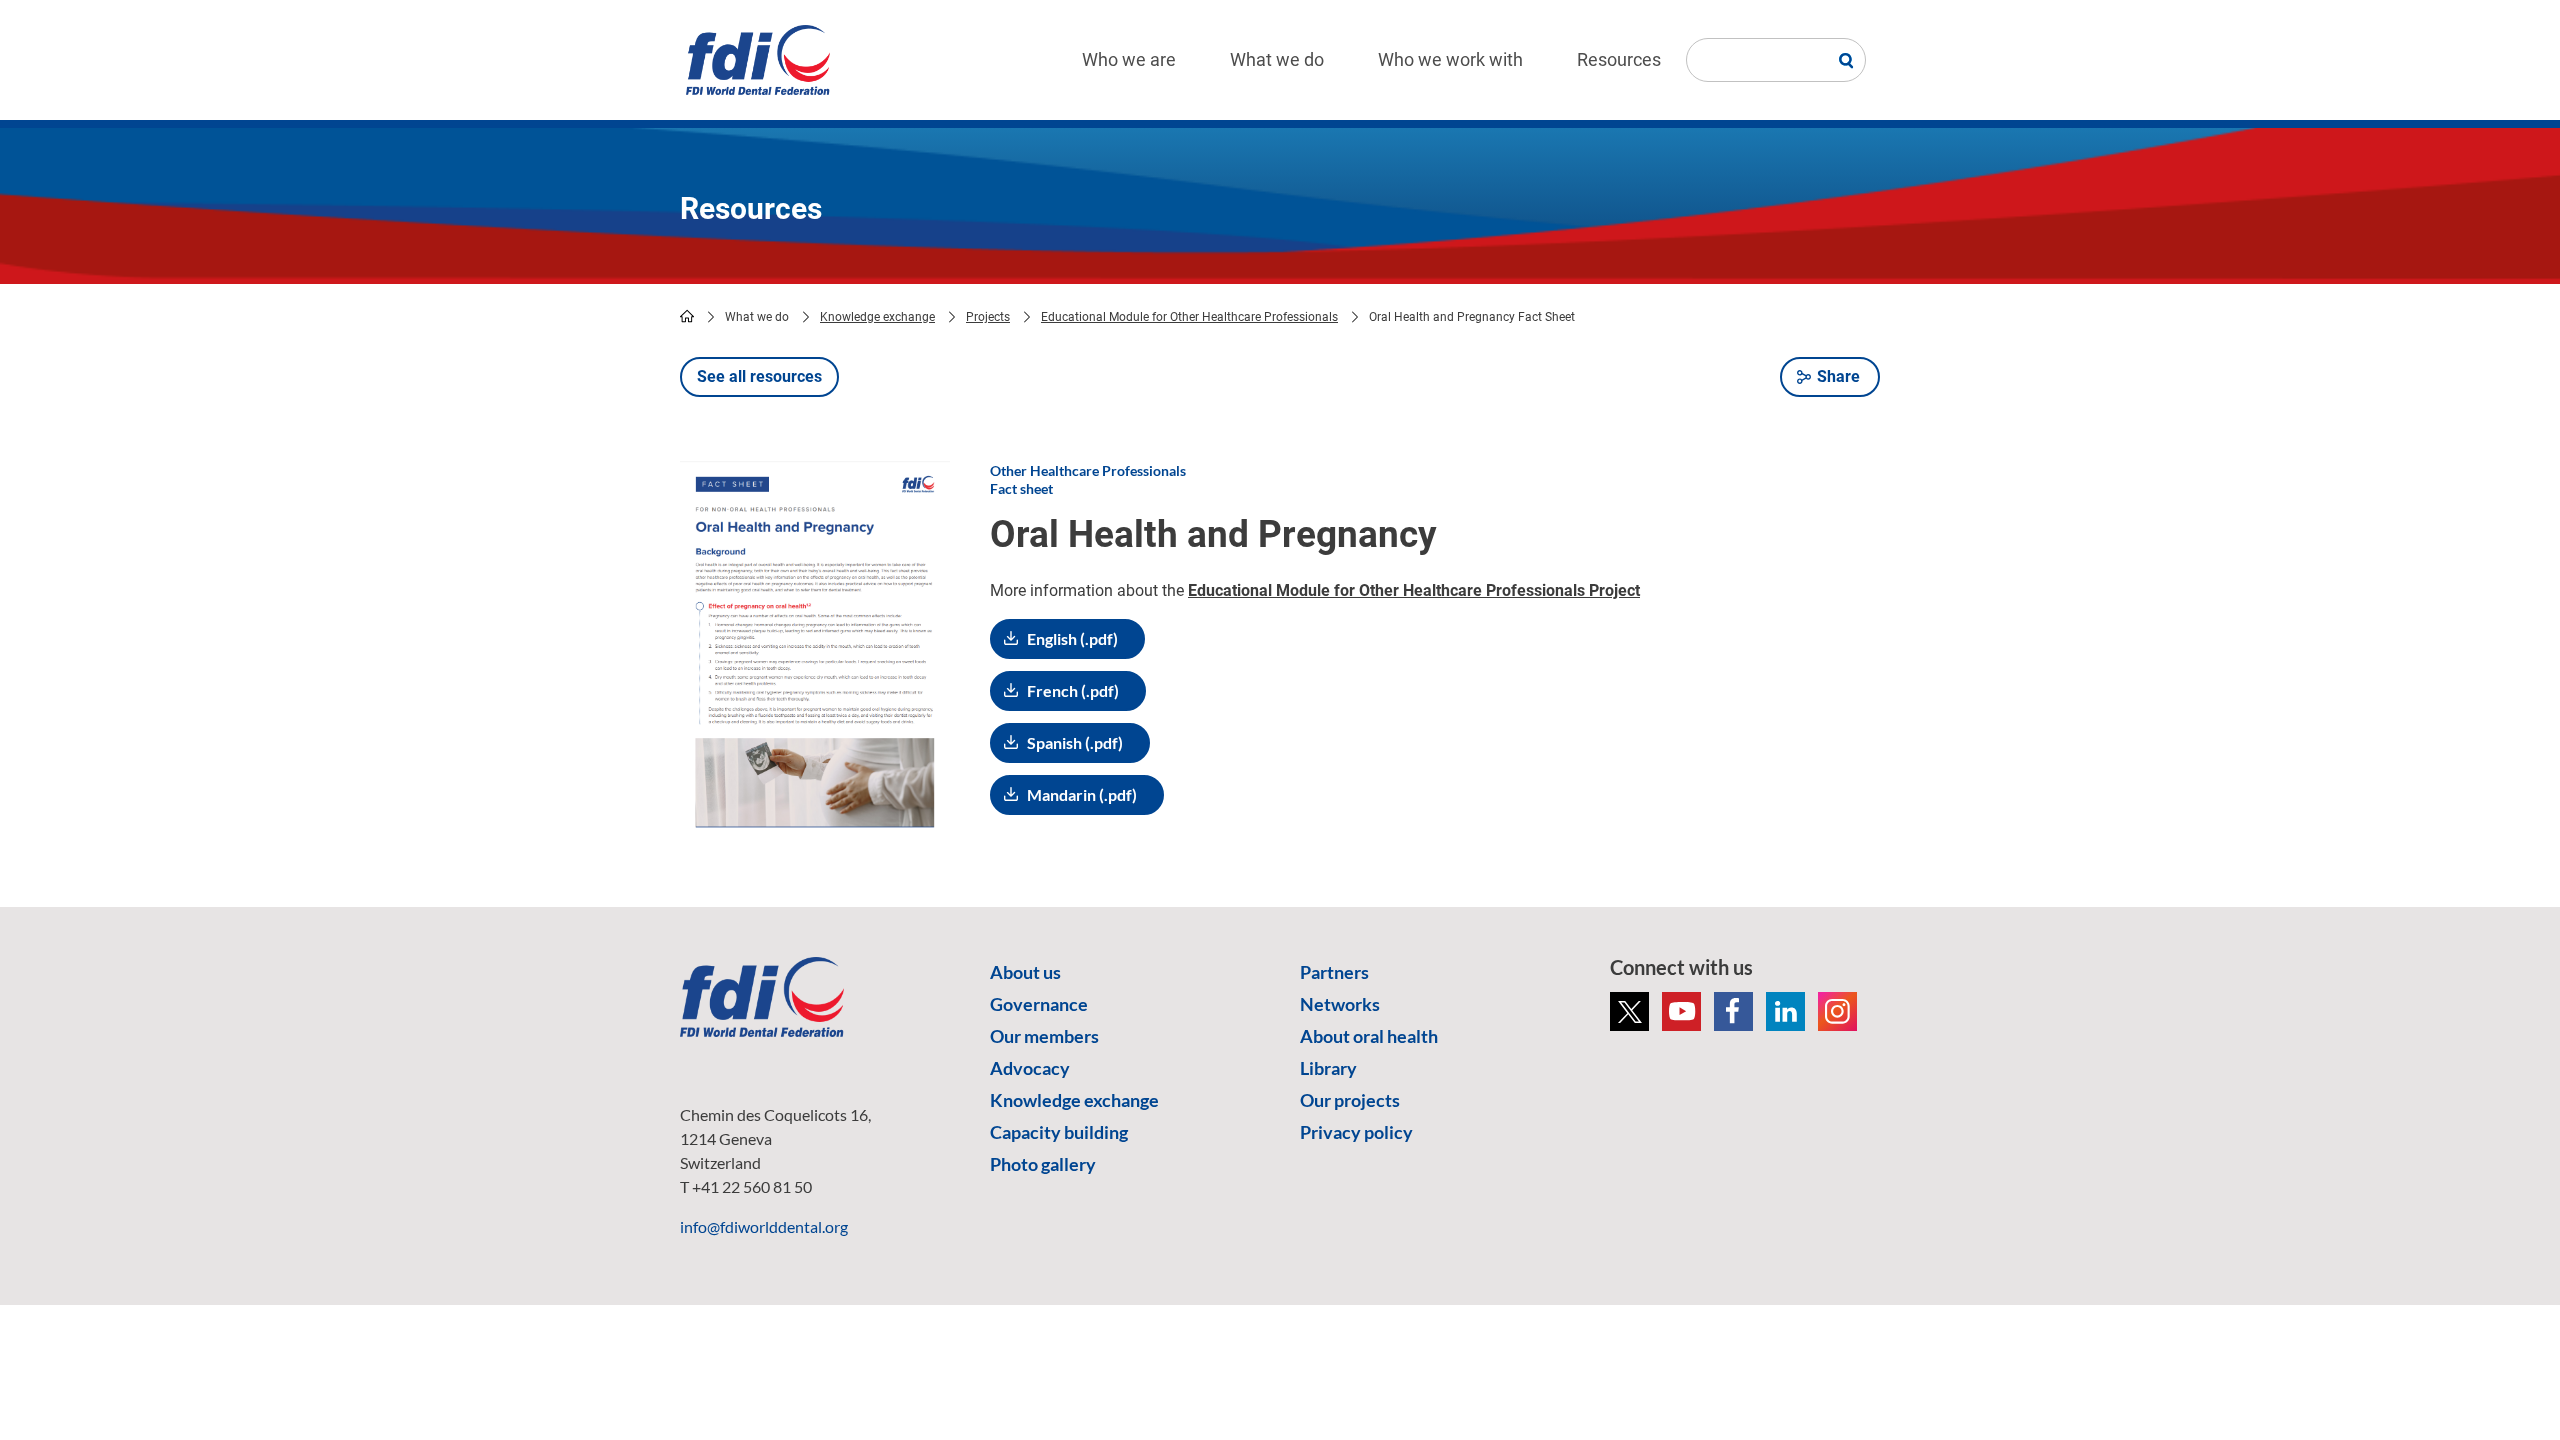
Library (1328, 1068)
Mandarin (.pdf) (1082, 794)
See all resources (759, 376)
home (687, 316)
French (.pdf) (1073, 690)
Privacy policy (1356, 1132)
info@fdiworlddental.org (764, 1226)
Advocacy (1030, 1068)
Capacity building (1059, 1132)
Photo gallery (1043, 1164)
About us (1025, 972)
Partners (1334, 972)
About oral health (1369, 1036)
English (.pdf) (1072, 638)
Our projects (1350, 1100)
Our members (1044, 1036)
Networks (1340, 1004)
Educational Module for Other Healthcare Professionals (1189, 317)
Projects (988, 317)
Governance (1039, 1004)
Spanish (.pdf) (1075, 742)
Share (1838, 376)
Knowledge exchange (877, 317)
